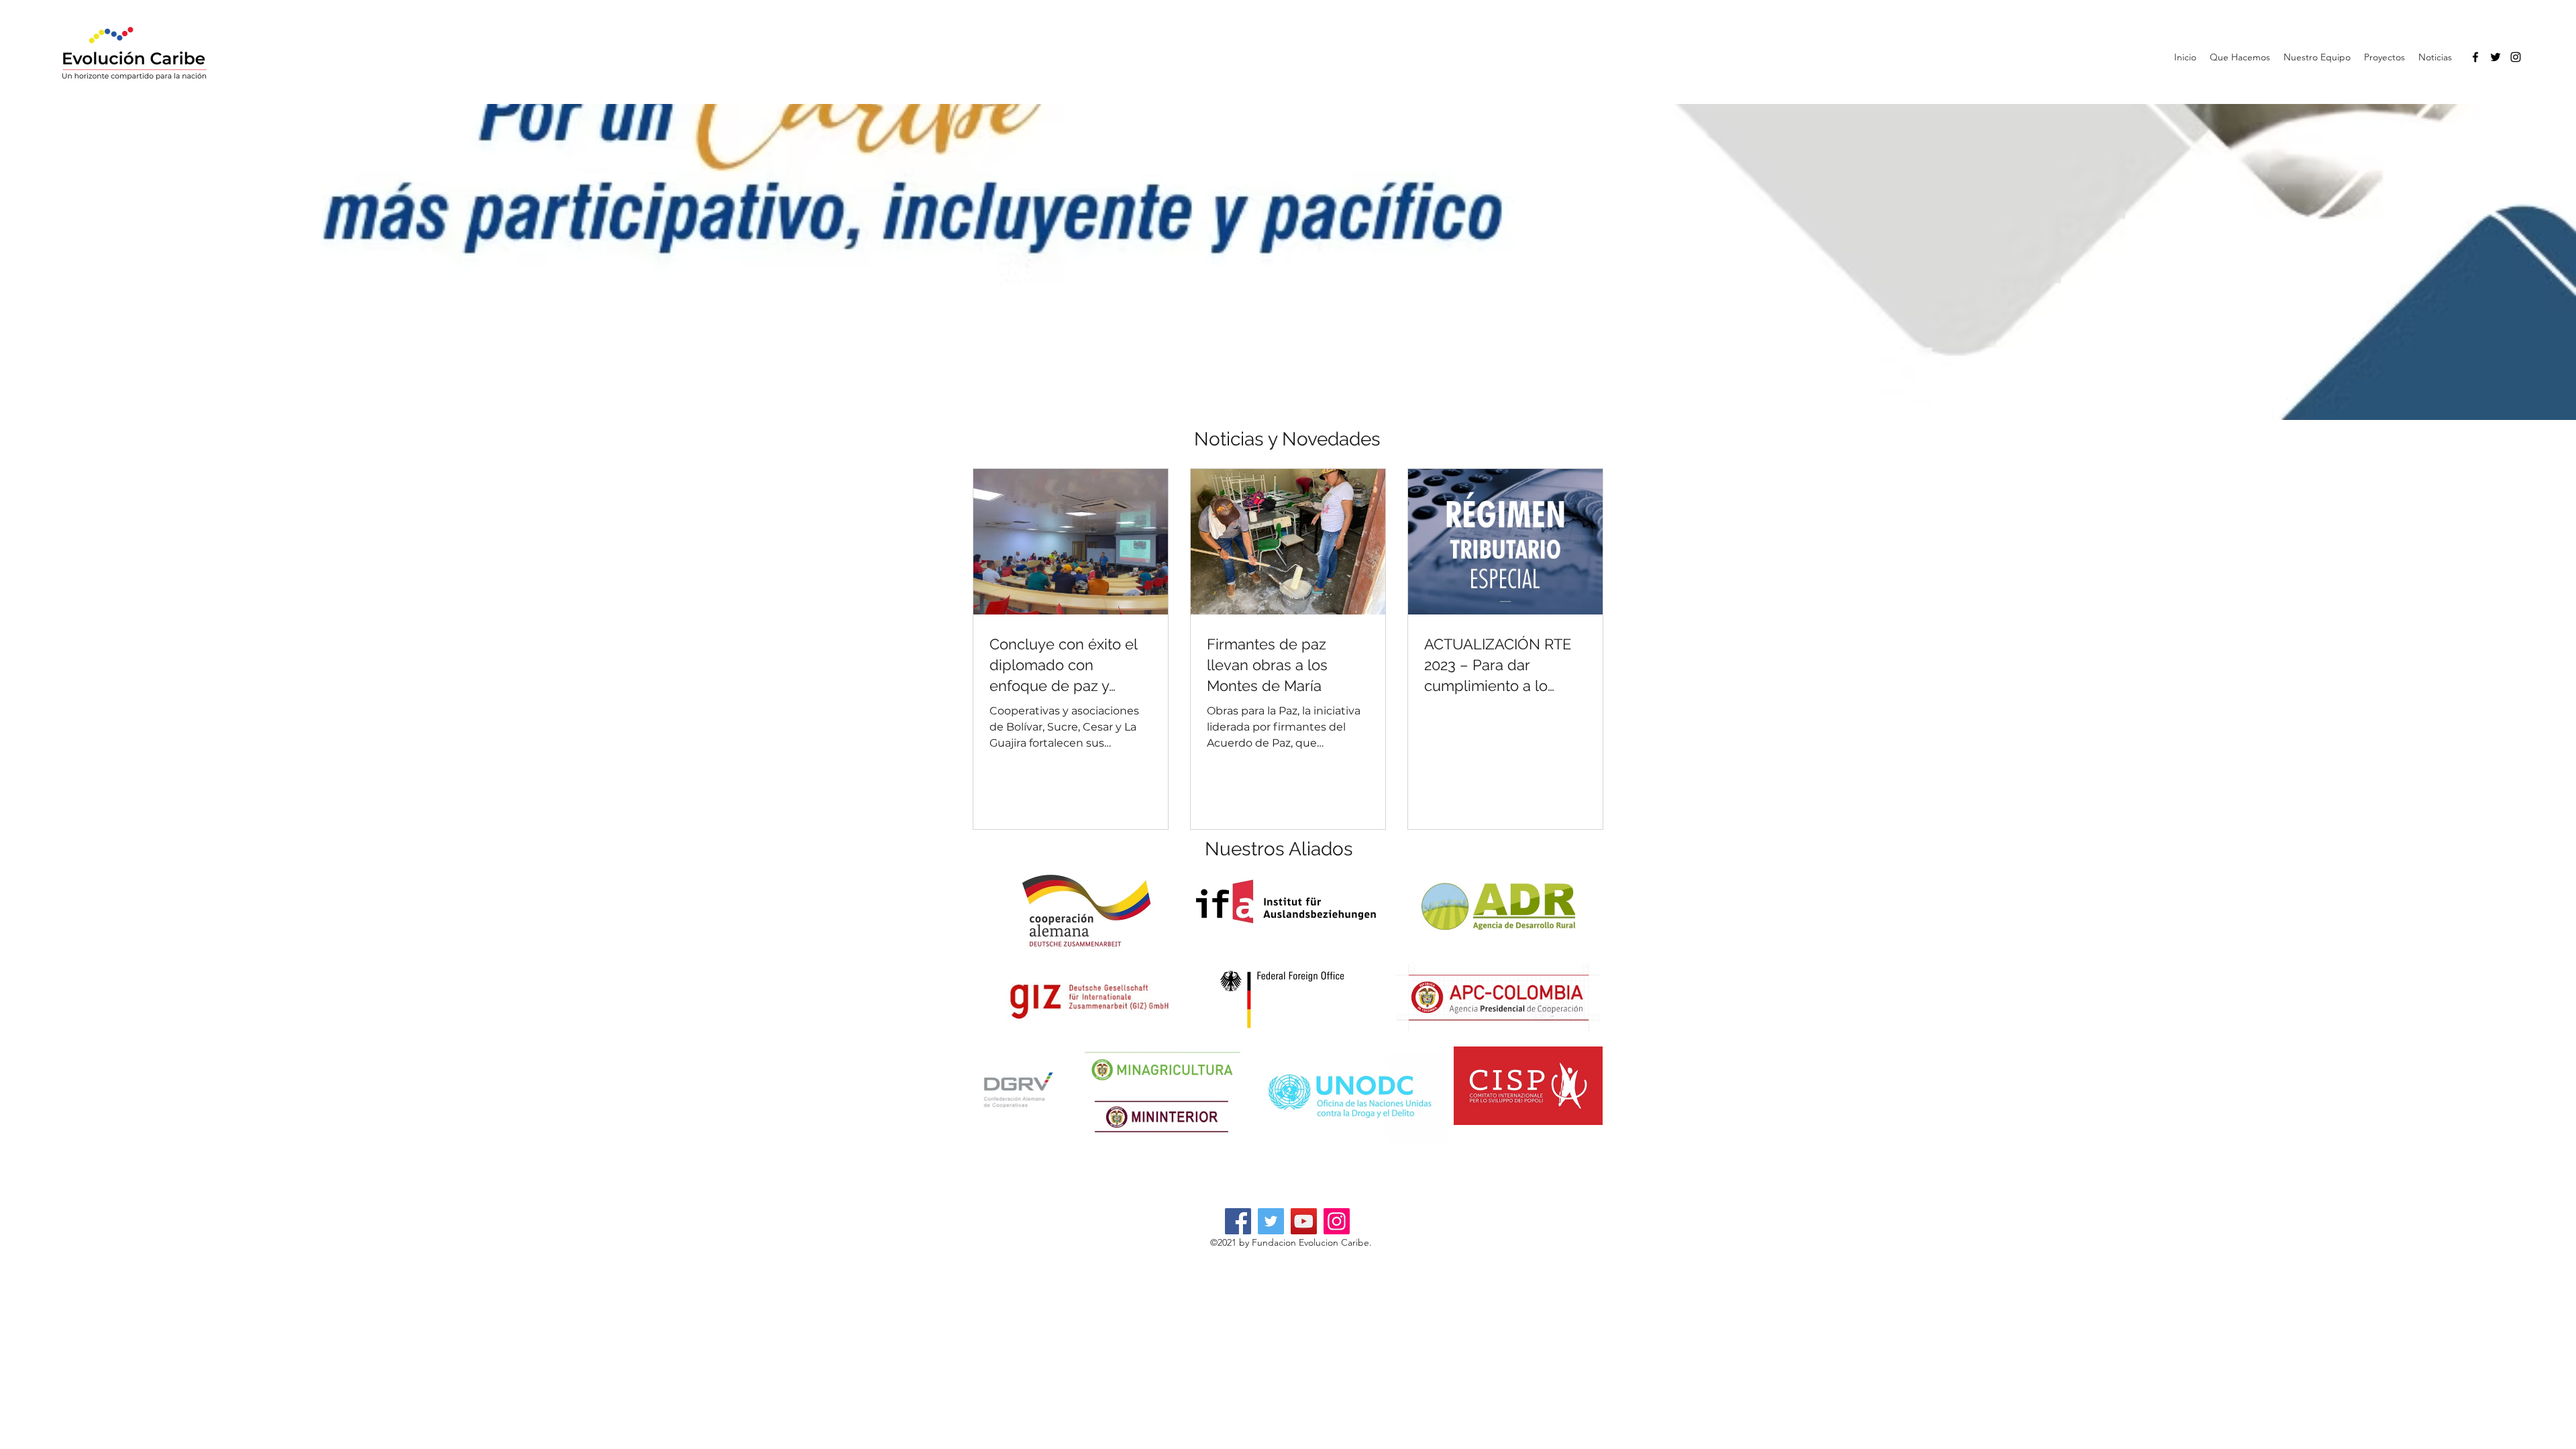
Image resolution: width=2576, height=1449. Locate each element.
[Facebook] (2475, 57)
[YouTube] (1304, 1221)
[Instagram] (2516, 57)
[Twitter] (2495, 57)
